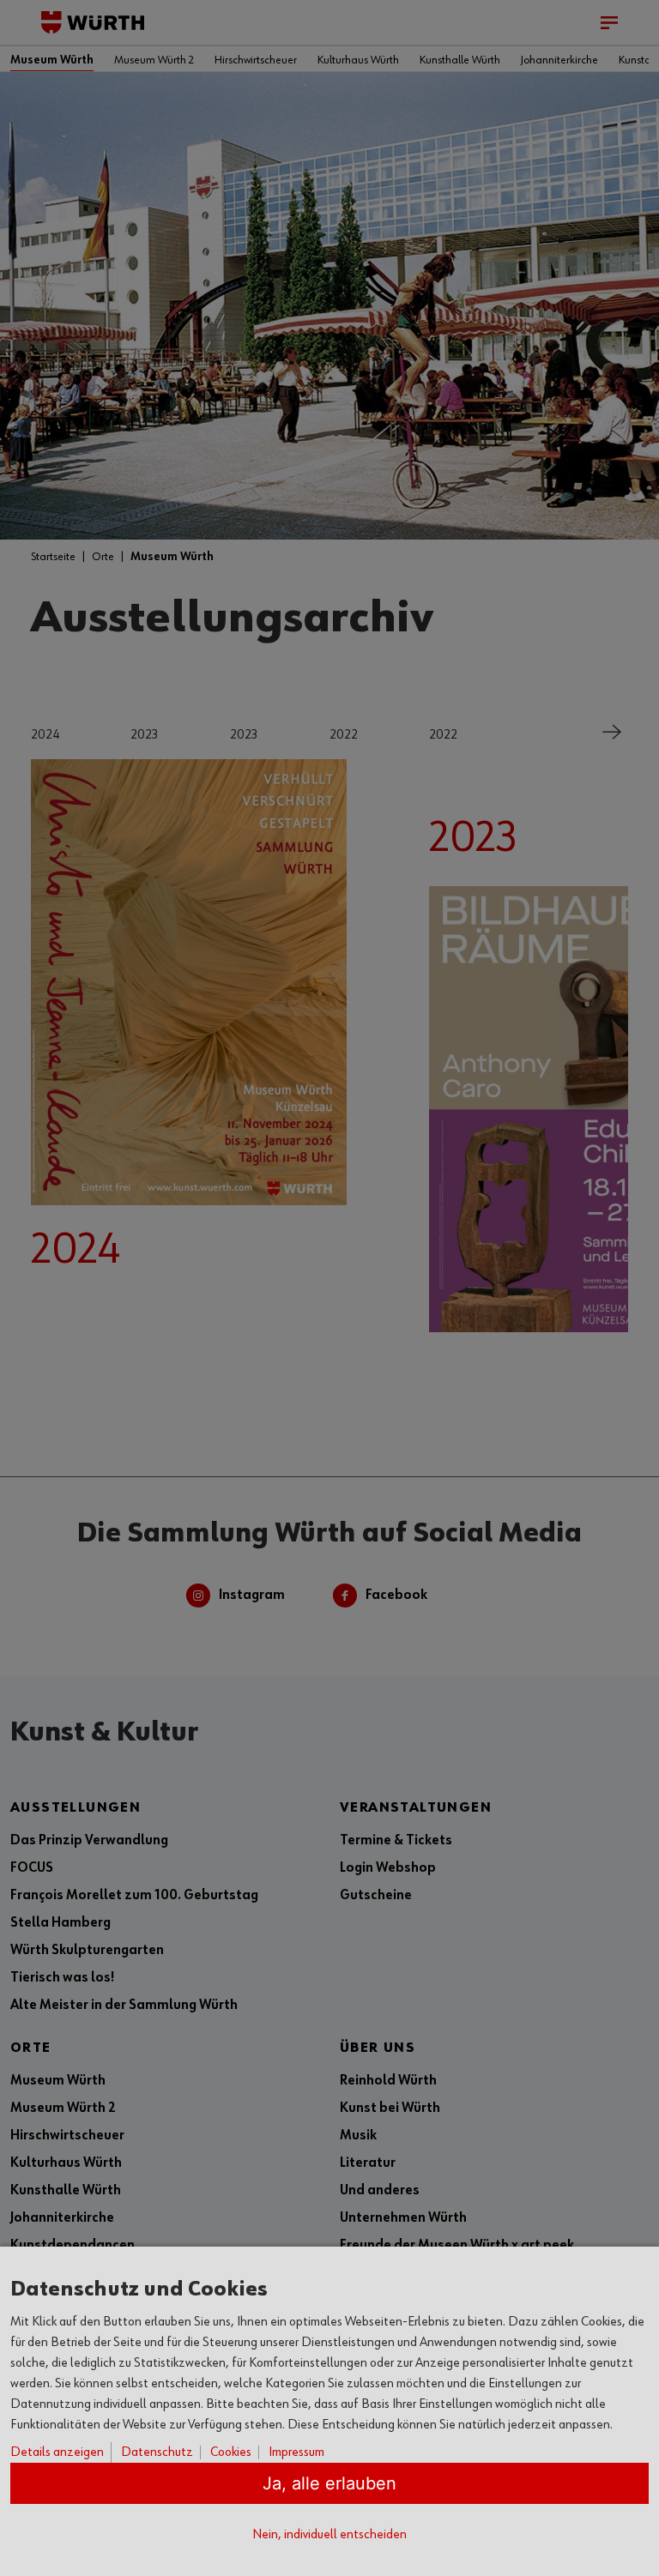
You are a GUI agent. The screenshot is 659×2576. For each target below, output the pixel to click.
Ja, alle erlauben (329, 2483)
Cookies (231, 2452)
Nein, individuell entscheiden (329, 2535)
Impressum (296, 2452)
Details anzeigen (57, 2452)
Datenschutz (157, 2452)
